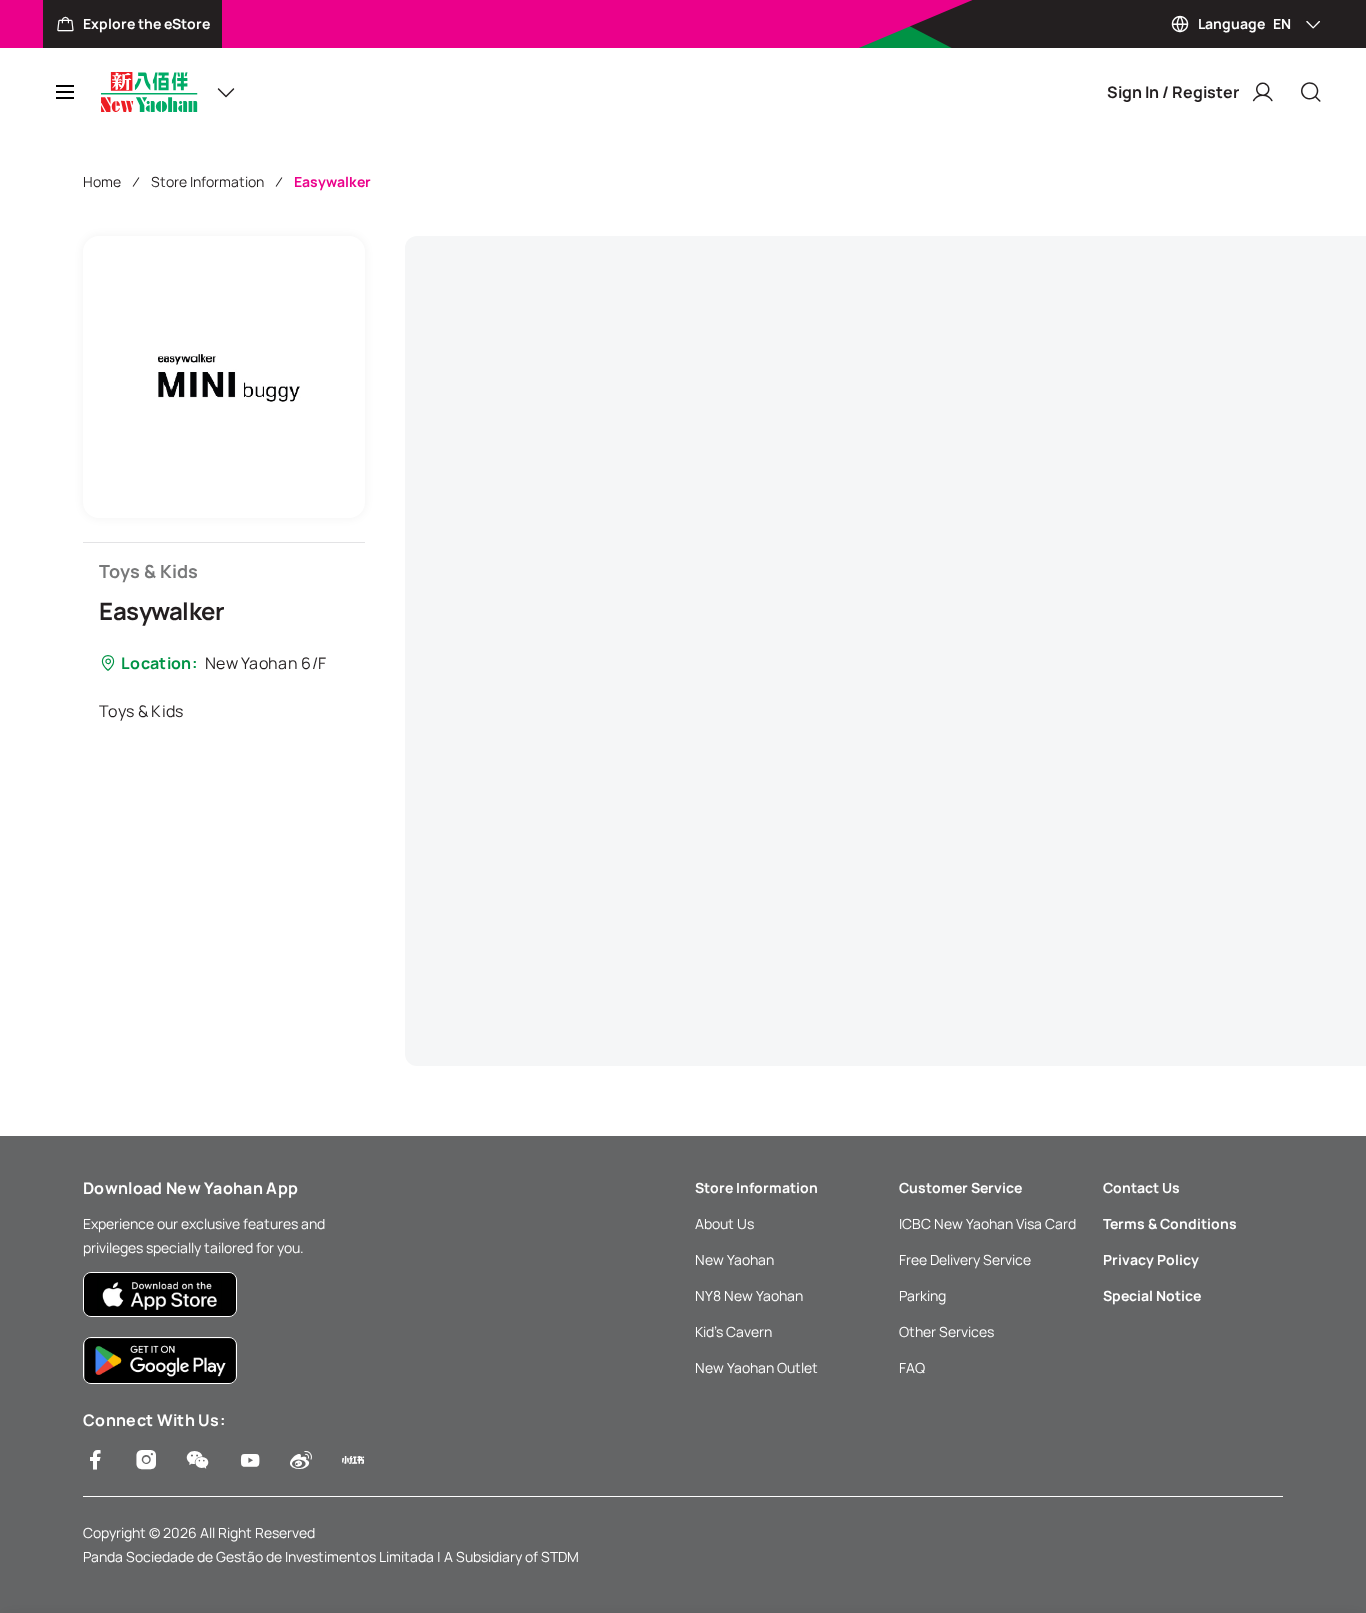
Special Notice (1152, 1295)
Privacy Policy (1151, 1259)
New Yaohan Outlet (756, 1367)
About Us (724, 1223)
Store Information (207, 181)
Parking (922, 1295)
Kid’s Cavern (733, 1331)
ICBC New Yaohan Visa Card (987, 1223)
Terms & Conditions (1170, 1223)
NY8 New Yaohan (749, 1295)
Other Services (946, 1331)
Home (102, 181)
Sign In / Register (1173, 92)
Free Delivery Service (965, 1259)
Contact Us (1141, 1187)
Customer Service (960, 1187)
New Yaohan (734, 1259)
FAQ (912, 1367)
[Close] (1311, 92)
